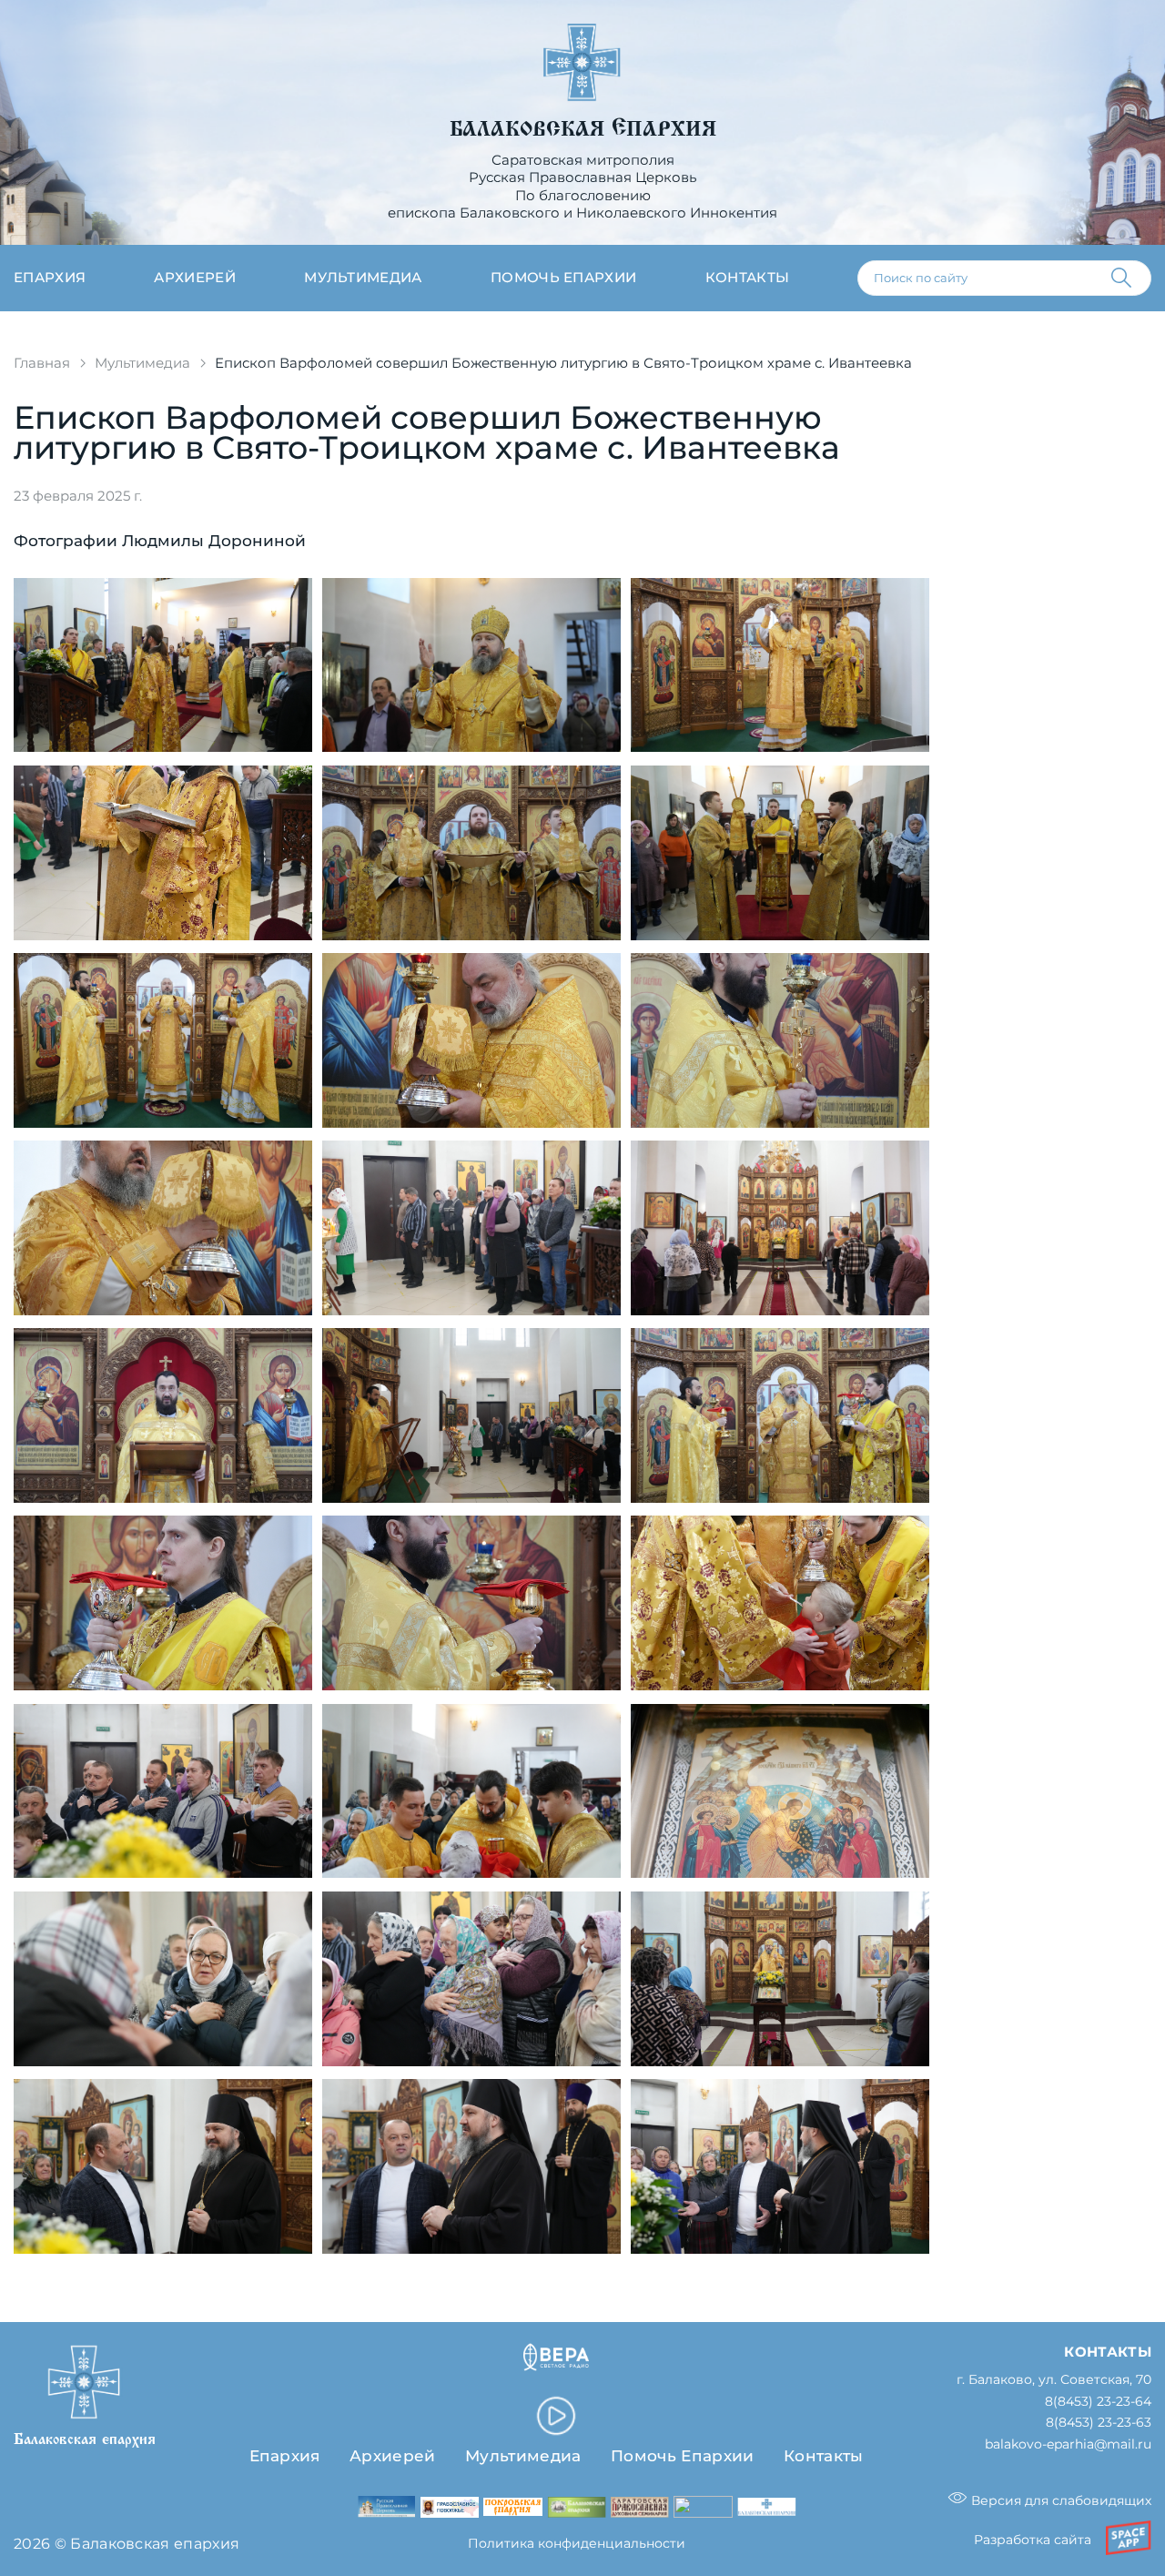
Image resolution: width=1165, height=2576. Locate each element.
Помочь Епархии (682, 2456)
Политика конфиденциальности (577, 2543)
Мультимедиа (363, 278)
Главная (42, 363)
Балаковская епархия (583, 129)
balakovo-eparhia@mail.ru (1068, 2444)
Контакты (748, 278)
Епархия (50, 278)
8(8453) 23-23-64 (1098, 2402)
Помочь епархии (563, 278)
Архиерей (195, 278)
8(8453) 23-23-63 (1099, 2423)
